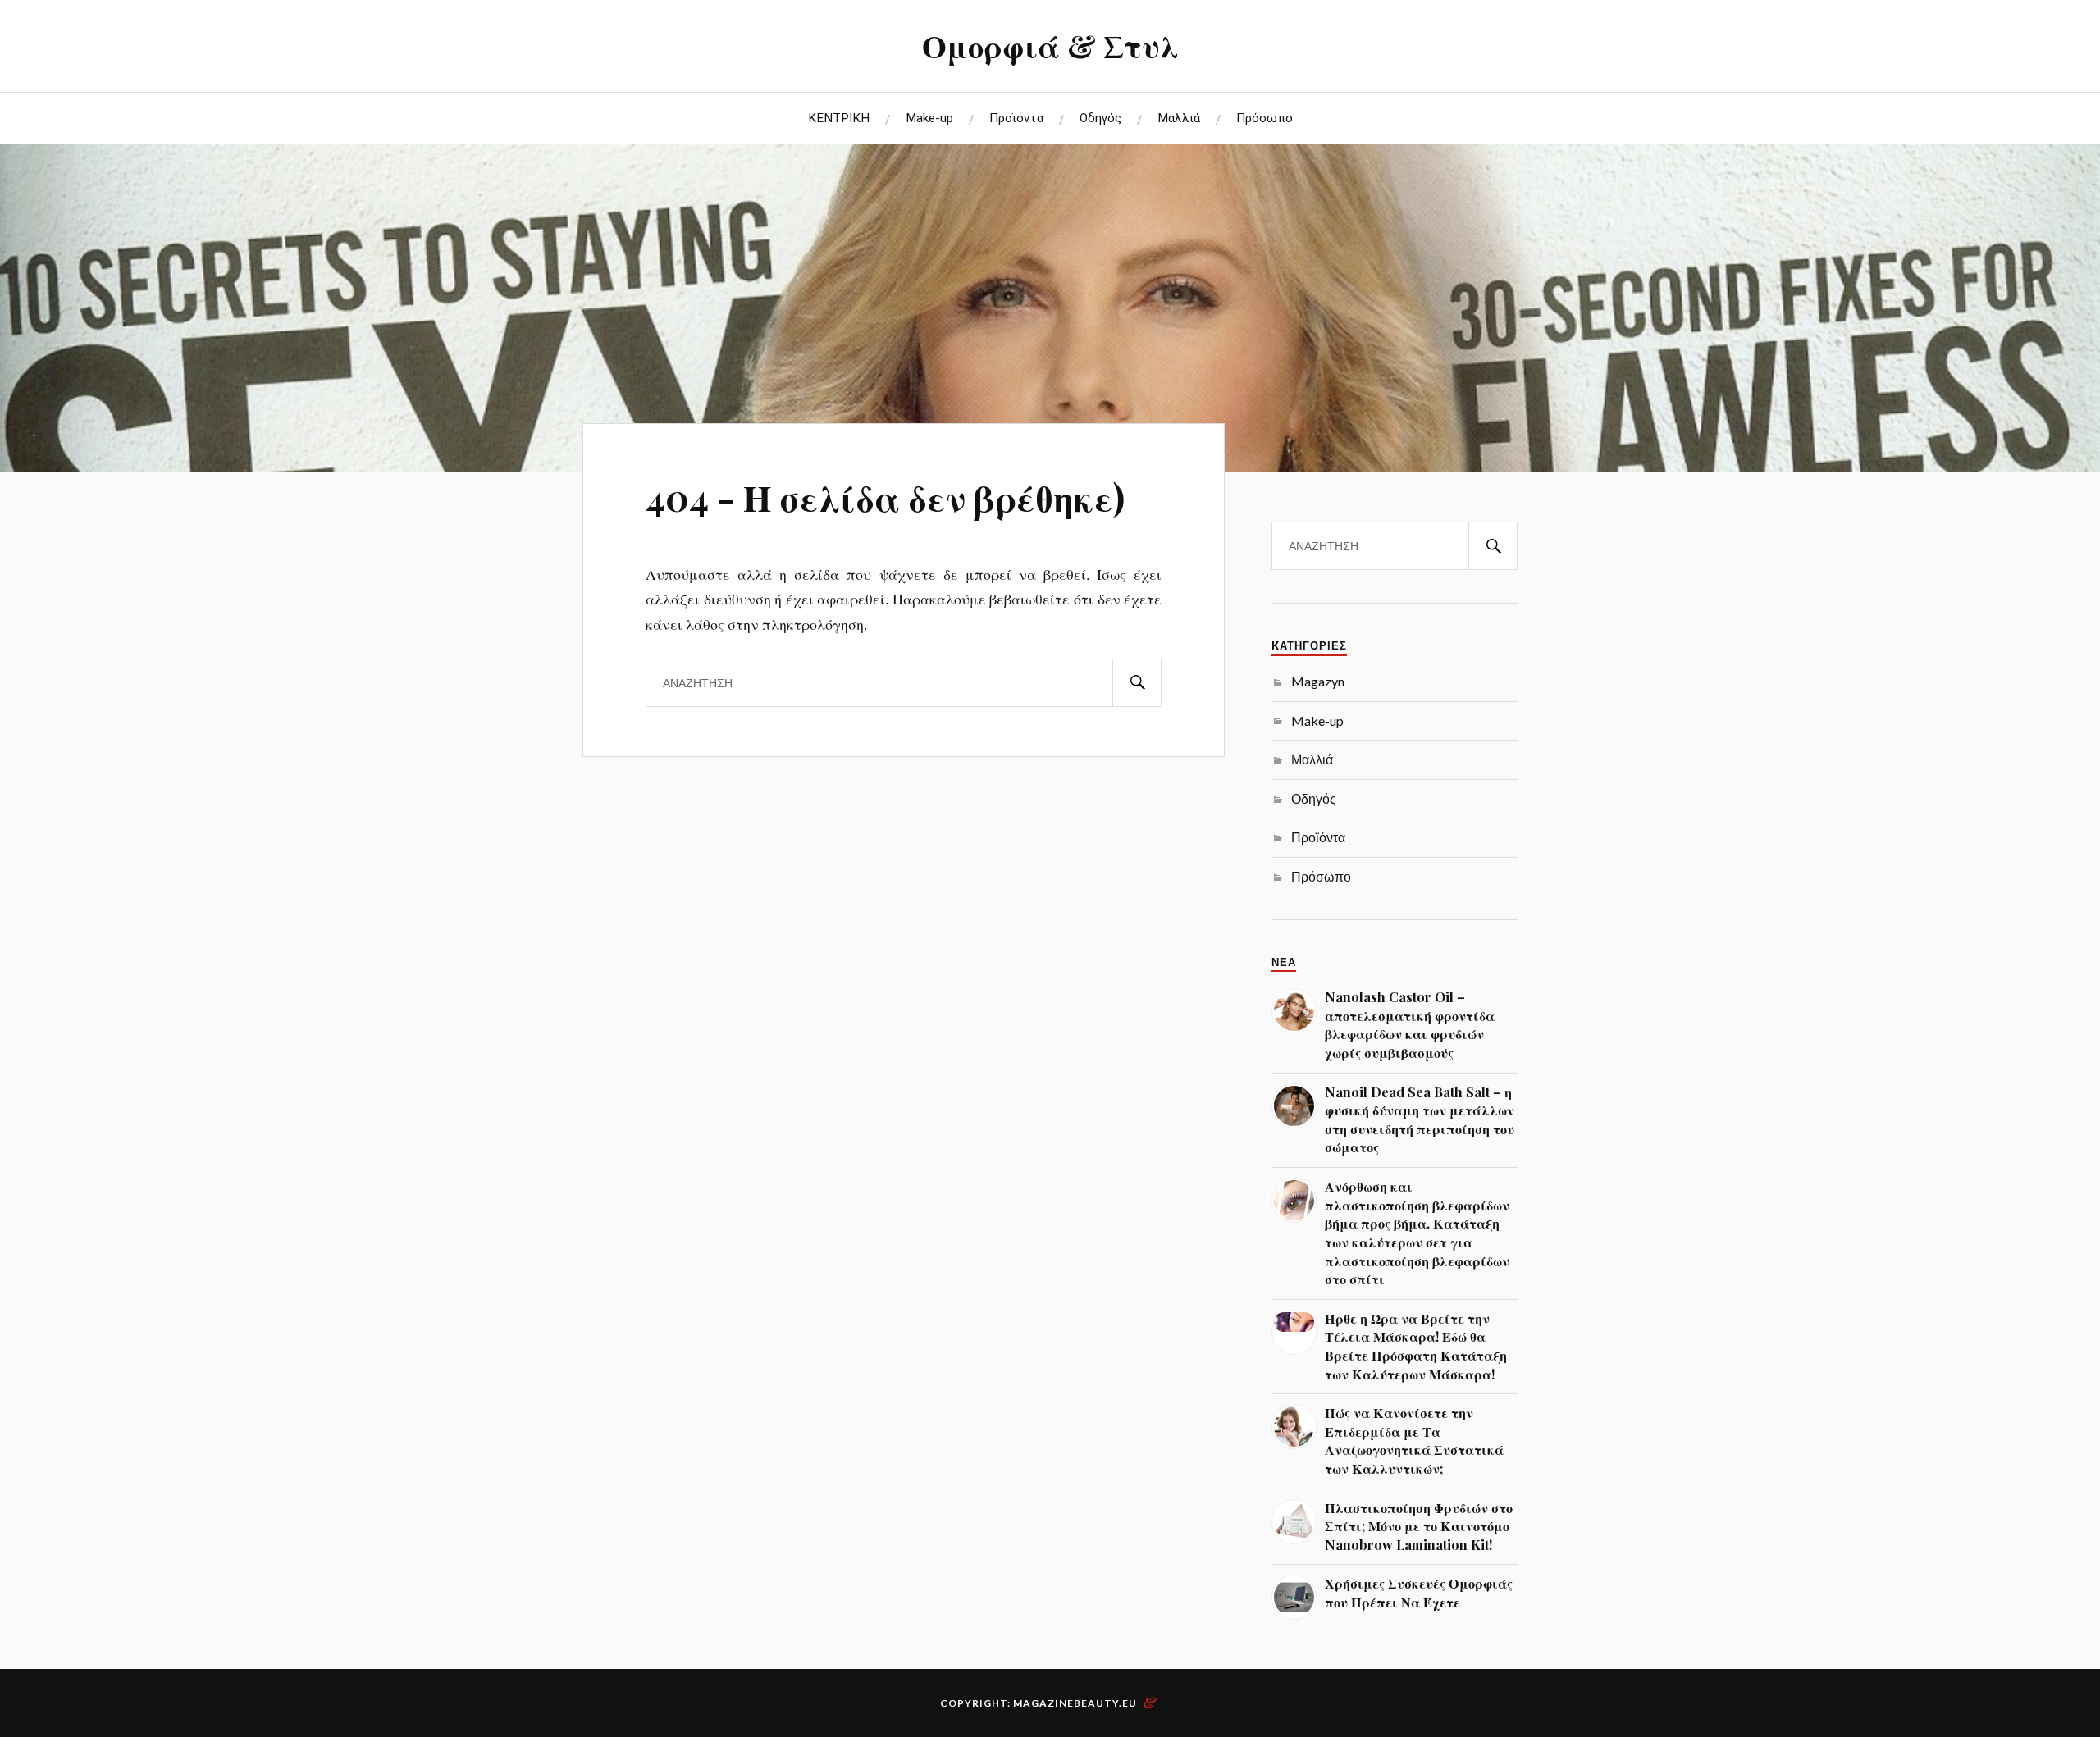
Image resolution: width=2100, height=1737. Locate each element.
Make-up (929, 118)
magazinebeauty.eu (1075, 1703)
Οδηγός (1100, 118)
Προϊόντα (1016, 118)
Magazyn (1318, 681)
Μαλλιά (1179, 118)
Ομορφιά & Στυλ (1050, 46)
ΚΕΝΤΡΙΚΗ (839, 118)
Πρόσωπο (1265, 118)
